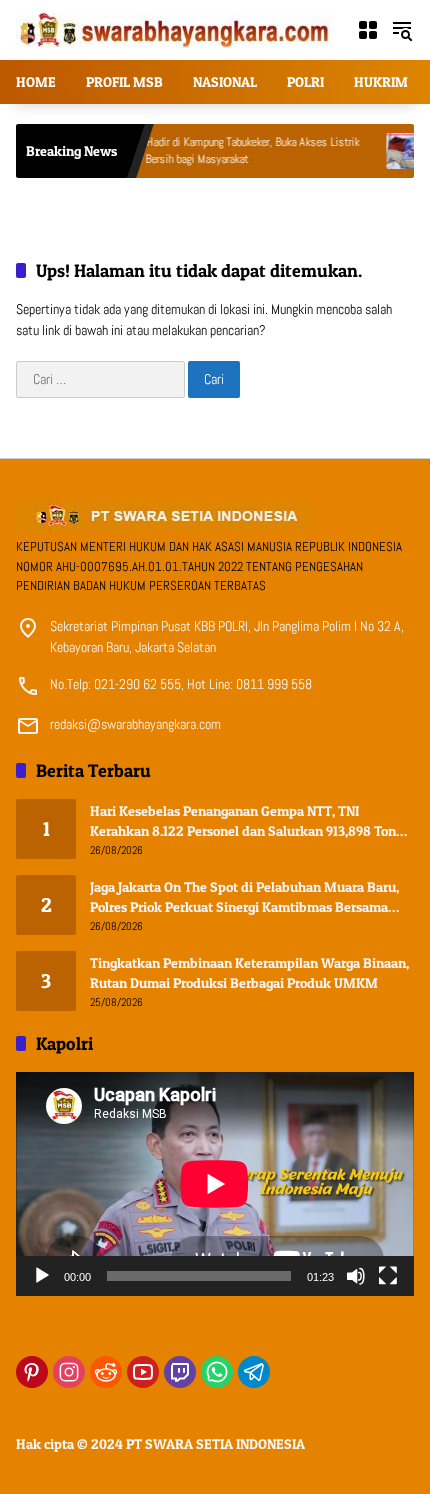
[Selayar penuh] (388, 1276)
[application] (215, 1184)
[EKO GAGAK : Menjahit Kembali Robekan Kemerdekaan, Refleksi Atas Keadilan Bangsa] (381, 151)
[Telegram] (254, 1372)
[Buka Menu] (368, 30)
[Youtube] (143, 1372)
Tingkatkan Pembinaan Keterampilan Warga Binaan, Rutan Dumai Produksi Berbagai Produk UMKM (249, 972)
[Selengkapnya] (215, 515)
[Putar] (42, 1276)
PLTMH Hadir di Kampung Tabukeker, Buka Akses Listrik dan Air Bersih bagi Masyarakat (212, 150)
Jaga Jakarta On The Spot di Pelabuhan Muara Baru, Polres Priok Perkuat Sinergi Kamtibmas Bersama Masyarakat (244, 897)
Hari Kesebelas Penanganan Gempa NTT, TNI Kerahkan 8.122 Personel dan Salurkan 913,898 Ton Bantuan (243, 821)
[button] (402, 30)
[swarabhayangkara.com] (176, 29)
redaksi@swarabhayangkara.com (135, 724)
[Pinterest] (32, 1372)
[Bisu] (356, 1276)
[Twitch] (180, 1372)
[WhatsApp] (217, 1372)
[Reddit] (106, 1372)
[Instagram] (69, 1372)
